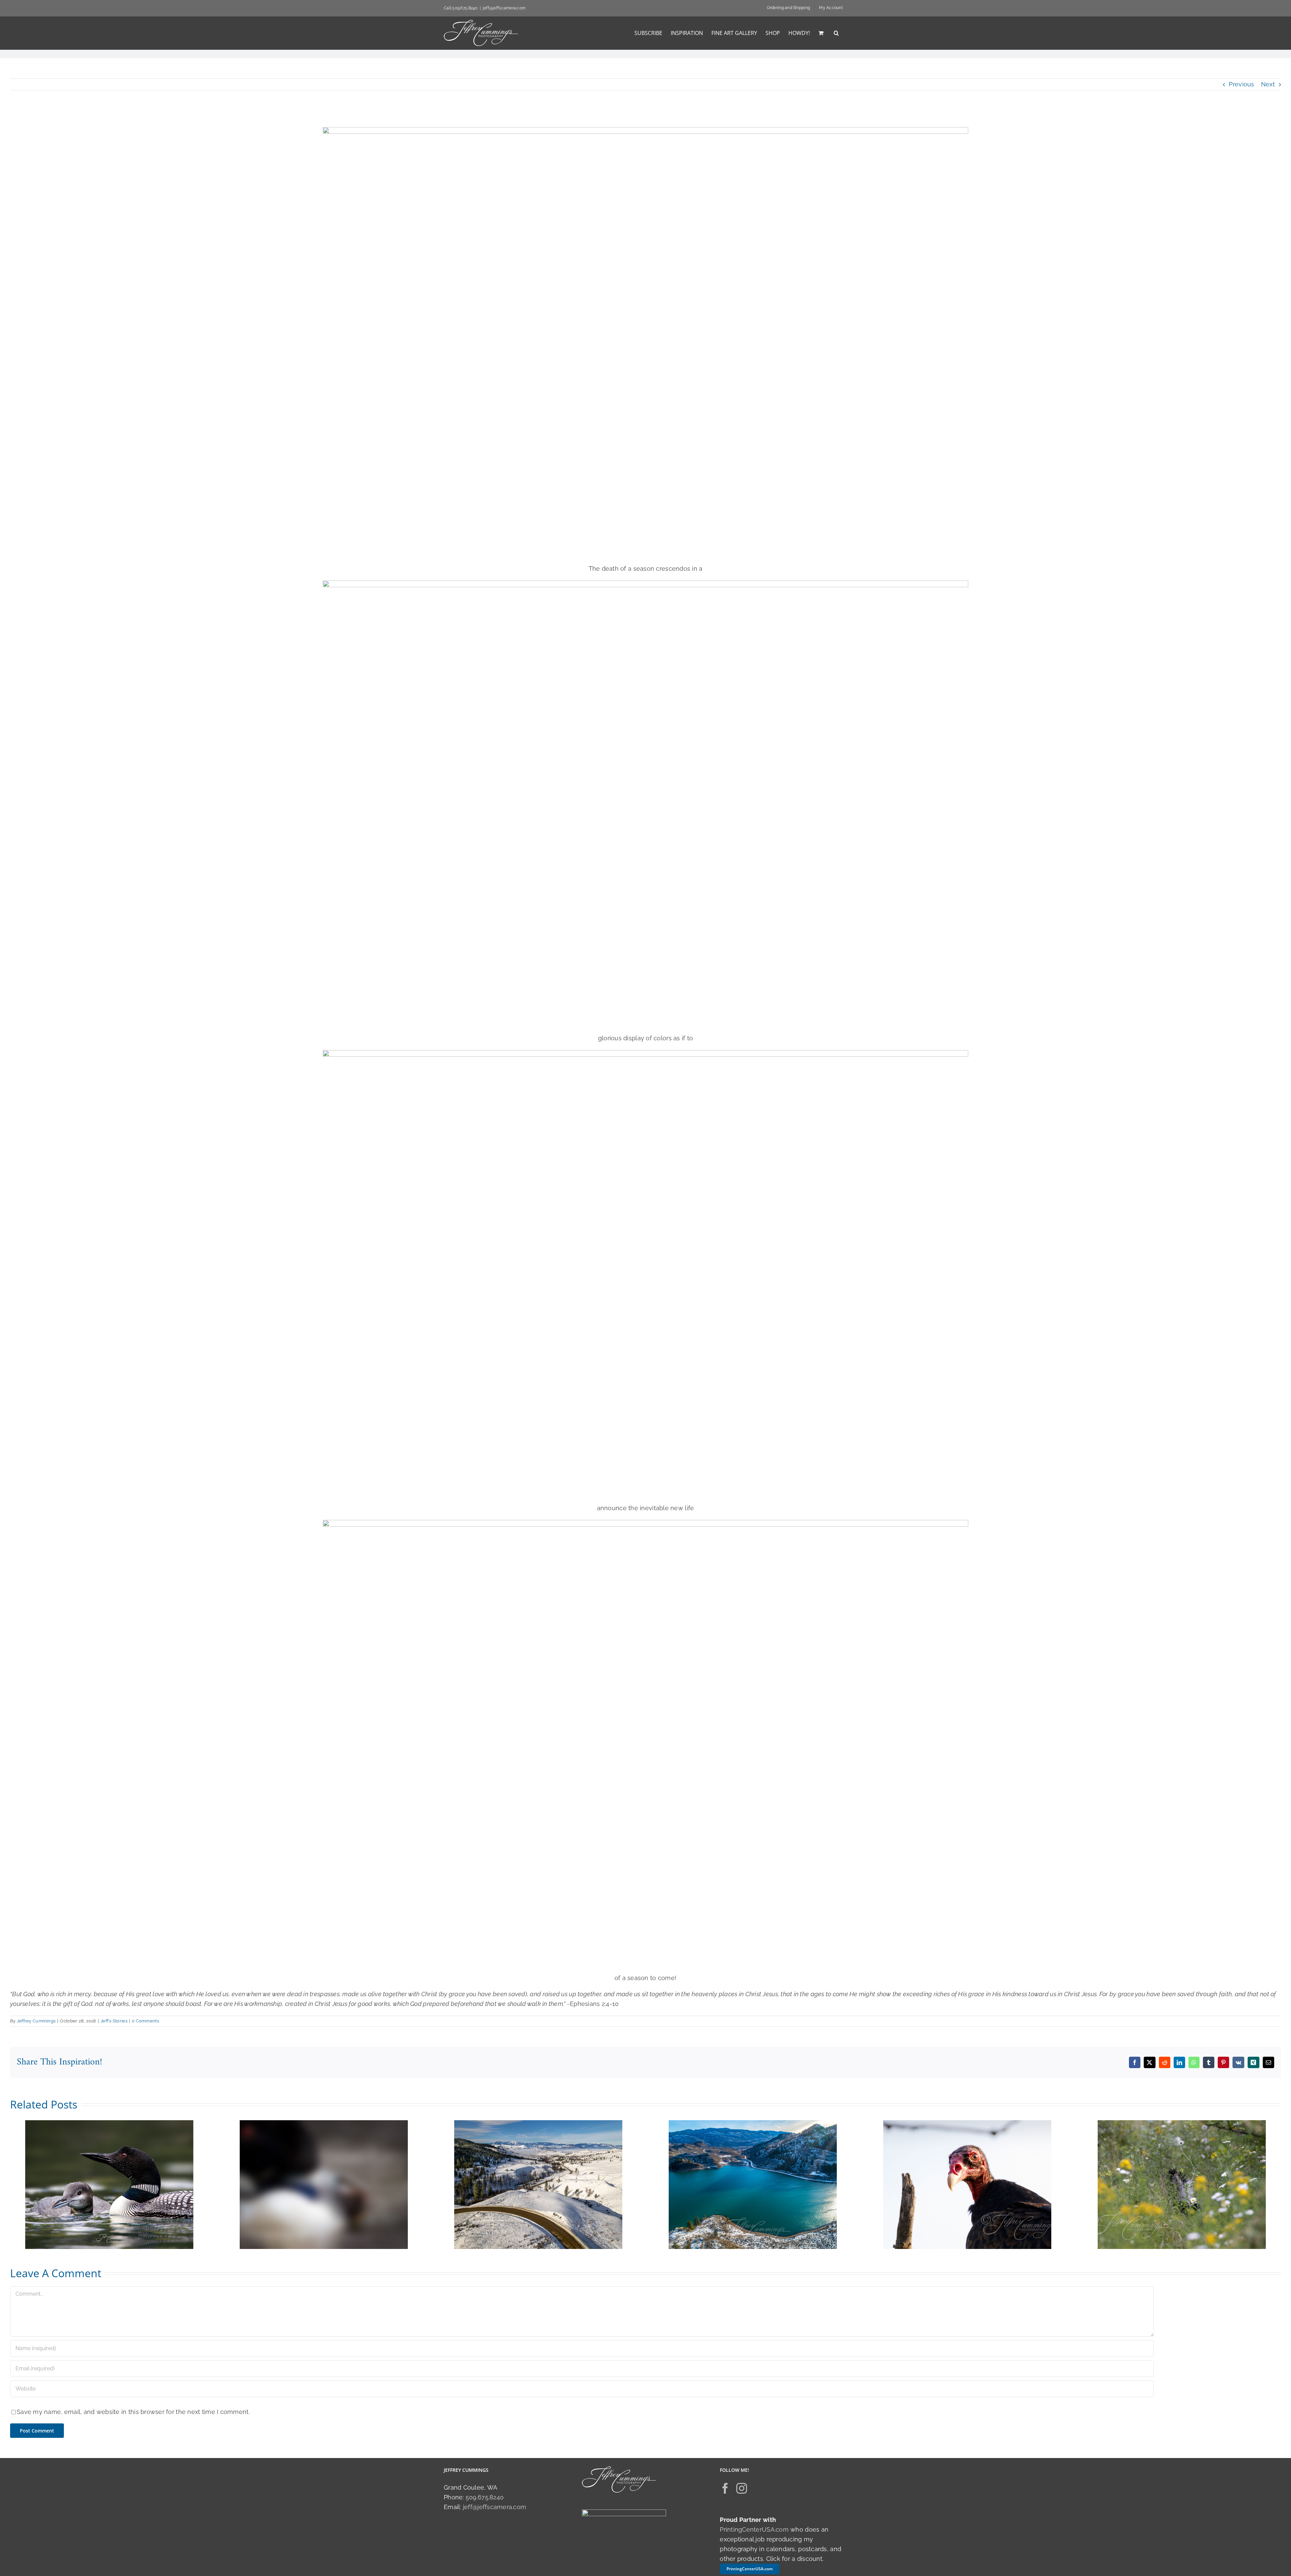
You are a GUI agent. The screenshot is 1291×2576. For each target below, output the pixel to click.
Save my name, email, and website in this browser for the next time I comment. (133, 2412)
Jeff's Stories (114, 2021)
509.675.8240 (485, 2497)
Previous (1241, 84)
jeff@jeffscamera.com (504, 8)
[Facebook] (725, 2488)
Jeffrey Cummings (36, 2021)
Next (1268, 84)
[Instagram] (742, 2488)
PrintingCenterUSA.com (754, 2529)
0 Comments (145, 2021)
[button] (836, 33)
